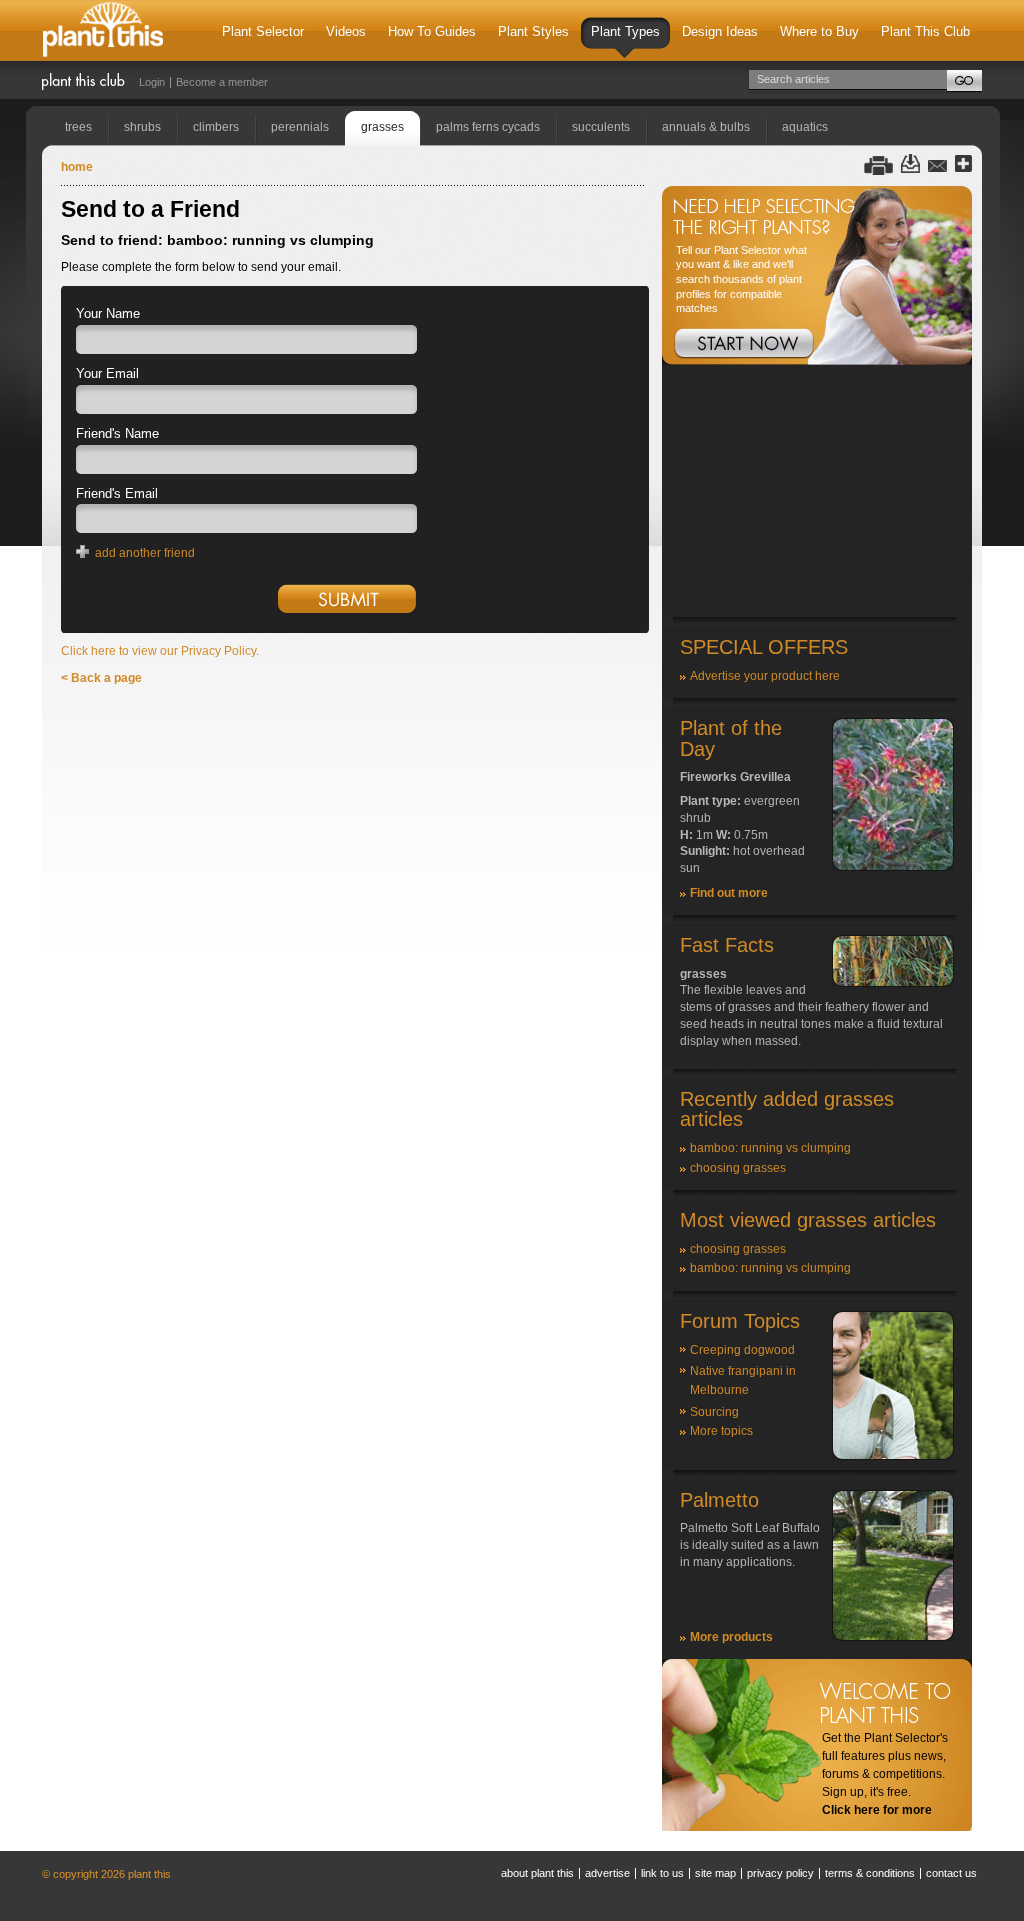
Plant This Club (925, 31)
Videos (346, 31)
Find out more (729, 893)
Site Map (715, 1873)
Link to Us (662, 1873)
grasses (382, 127)
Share (963, 164)
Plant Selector (263, 31)
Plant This (103, 30)
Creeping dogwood (742, 1350)
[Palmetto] (893, 1637)
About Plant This (537, 1873)
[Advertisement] (817, 492)
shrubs (142, 127)
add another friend (145, 553)
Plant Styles (533, 31)
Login (152, 82)
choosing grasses (738, 1168)
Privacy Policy (780, 1873)
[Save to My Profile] (910, 164)
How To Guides (432, 31)
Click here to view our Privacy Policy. (160, 651)
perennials (300, 127)
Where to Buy (819, 31)
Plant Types (625, 31)
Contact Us (951, 1873)
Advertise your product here (765, 676)
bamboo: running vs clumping (770, 1148)
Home (77, 167)
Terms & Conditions (870, 1873)
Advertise (607, 1873)
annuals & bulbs (706, 127)
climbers (216, 127)
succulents (601, 127)
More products (731, 1637)
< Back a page (101, 678)
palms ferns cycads (488, 127)
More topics (721, 1431)
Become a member (222, 82)
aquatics (805, 127)
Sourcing (714, 1412)
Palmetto (719, 1500)
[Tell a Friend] (937, 164)
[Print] (878, 164)
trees (78, 127)
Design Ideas (720, 31)
